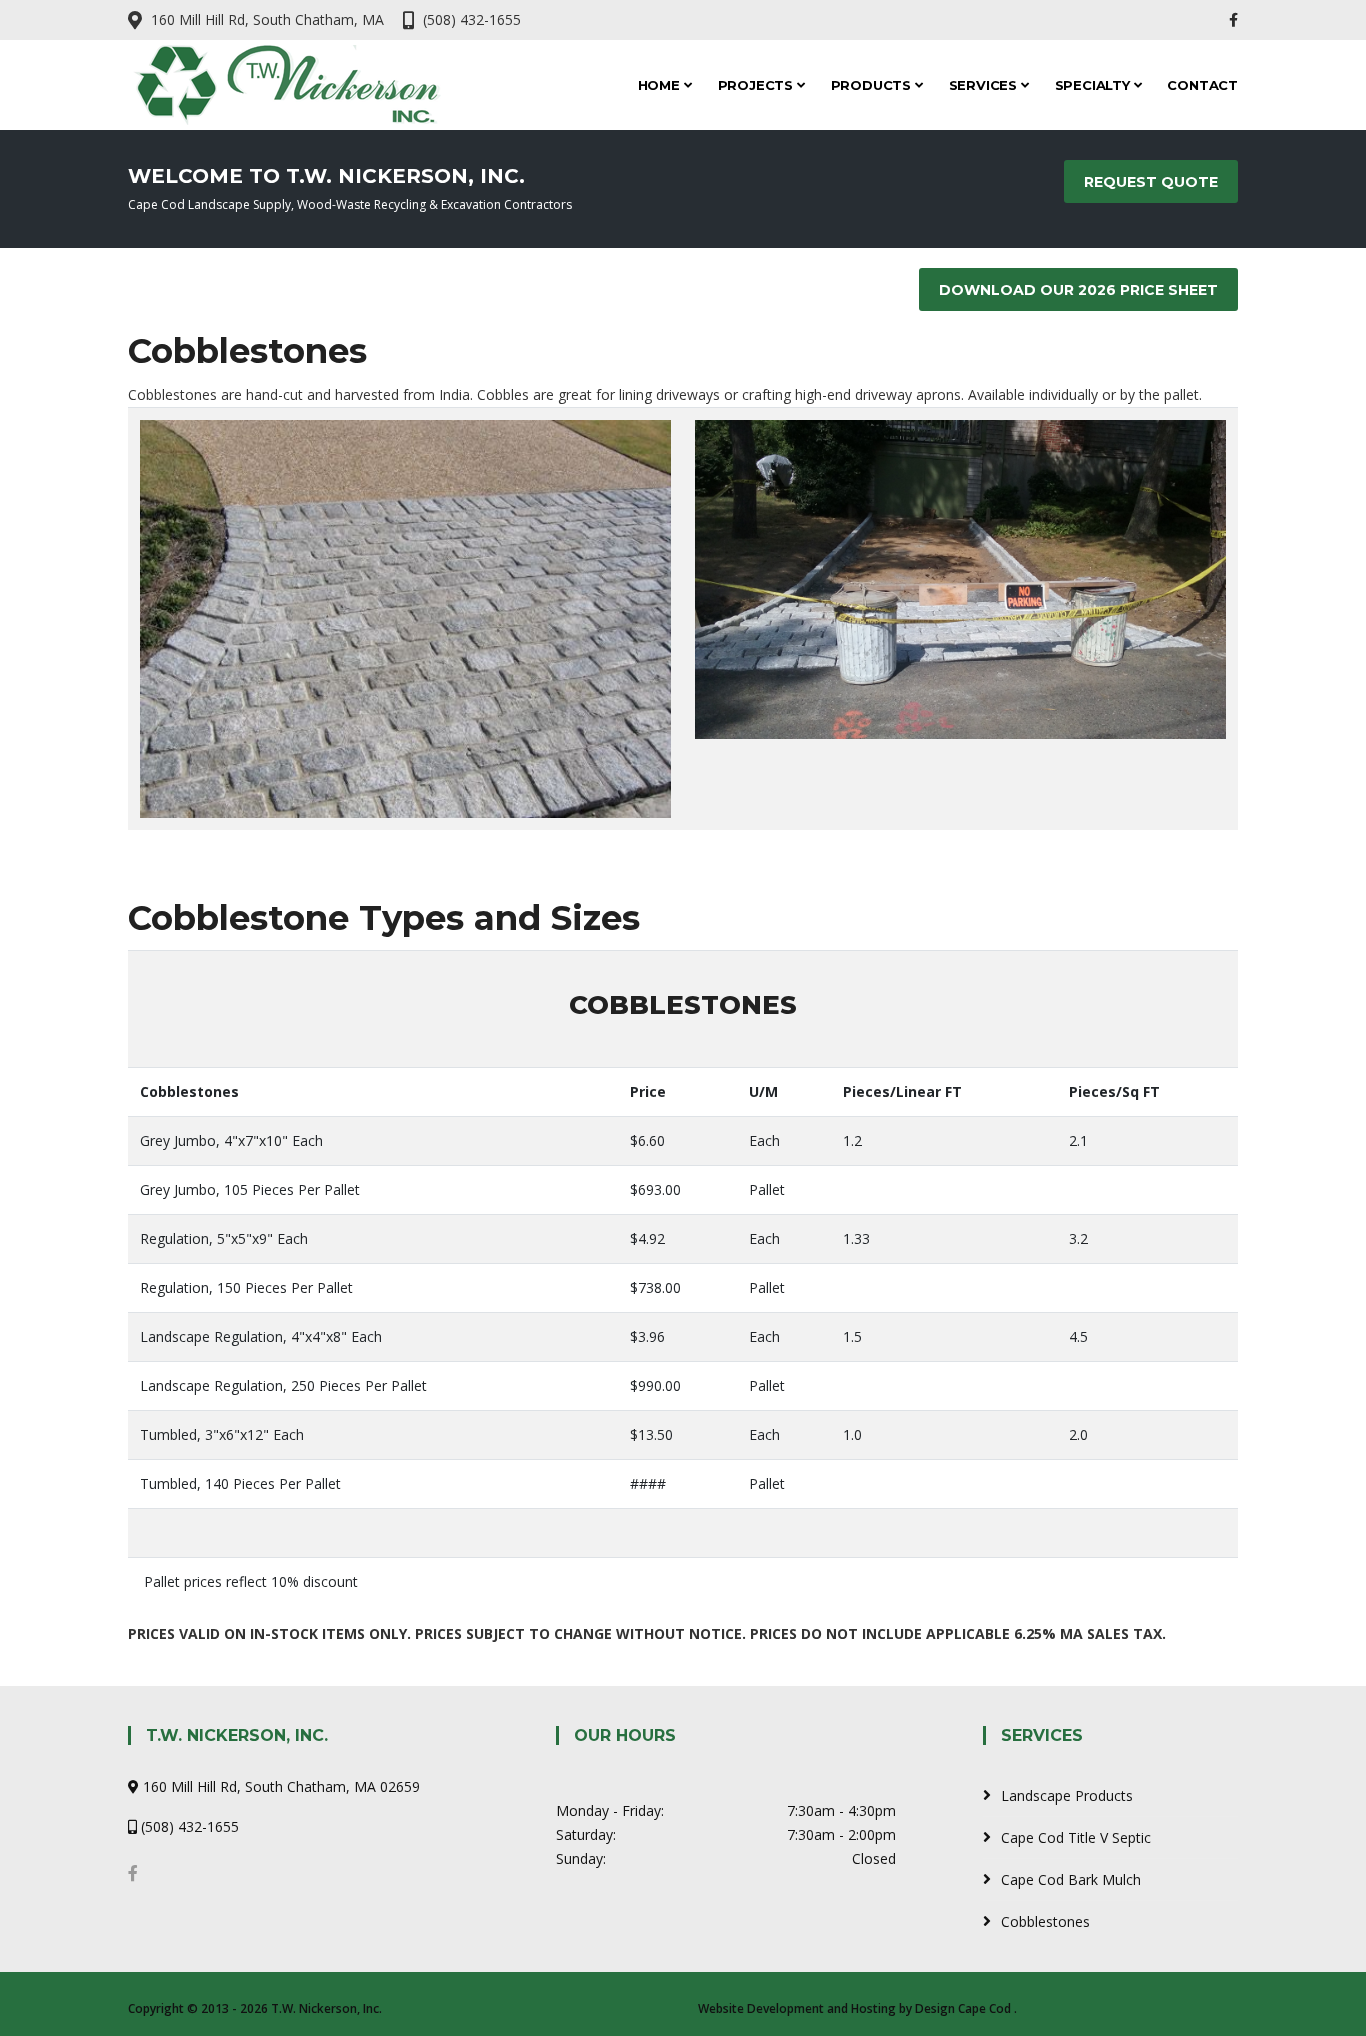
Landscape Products (1067, 1795)
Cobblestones (1045, 1921)
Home (661, 85)
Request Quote (1151, 182)
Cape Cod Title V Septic (1076, 1837)
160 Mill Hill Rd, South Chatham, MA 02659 (281, 1786)
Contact (1202, 85)
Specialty (1094, 85)
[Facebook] (1233, 19)
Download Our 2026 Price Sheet (1078, 290)
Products (873, 85)
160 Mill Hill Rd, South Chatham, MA (267, 19)
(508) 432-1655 (472, 19)
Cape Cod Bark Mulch (1071, 1879)
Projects (757, 85)
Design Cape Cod (963, 2008)
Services (985, 85)
